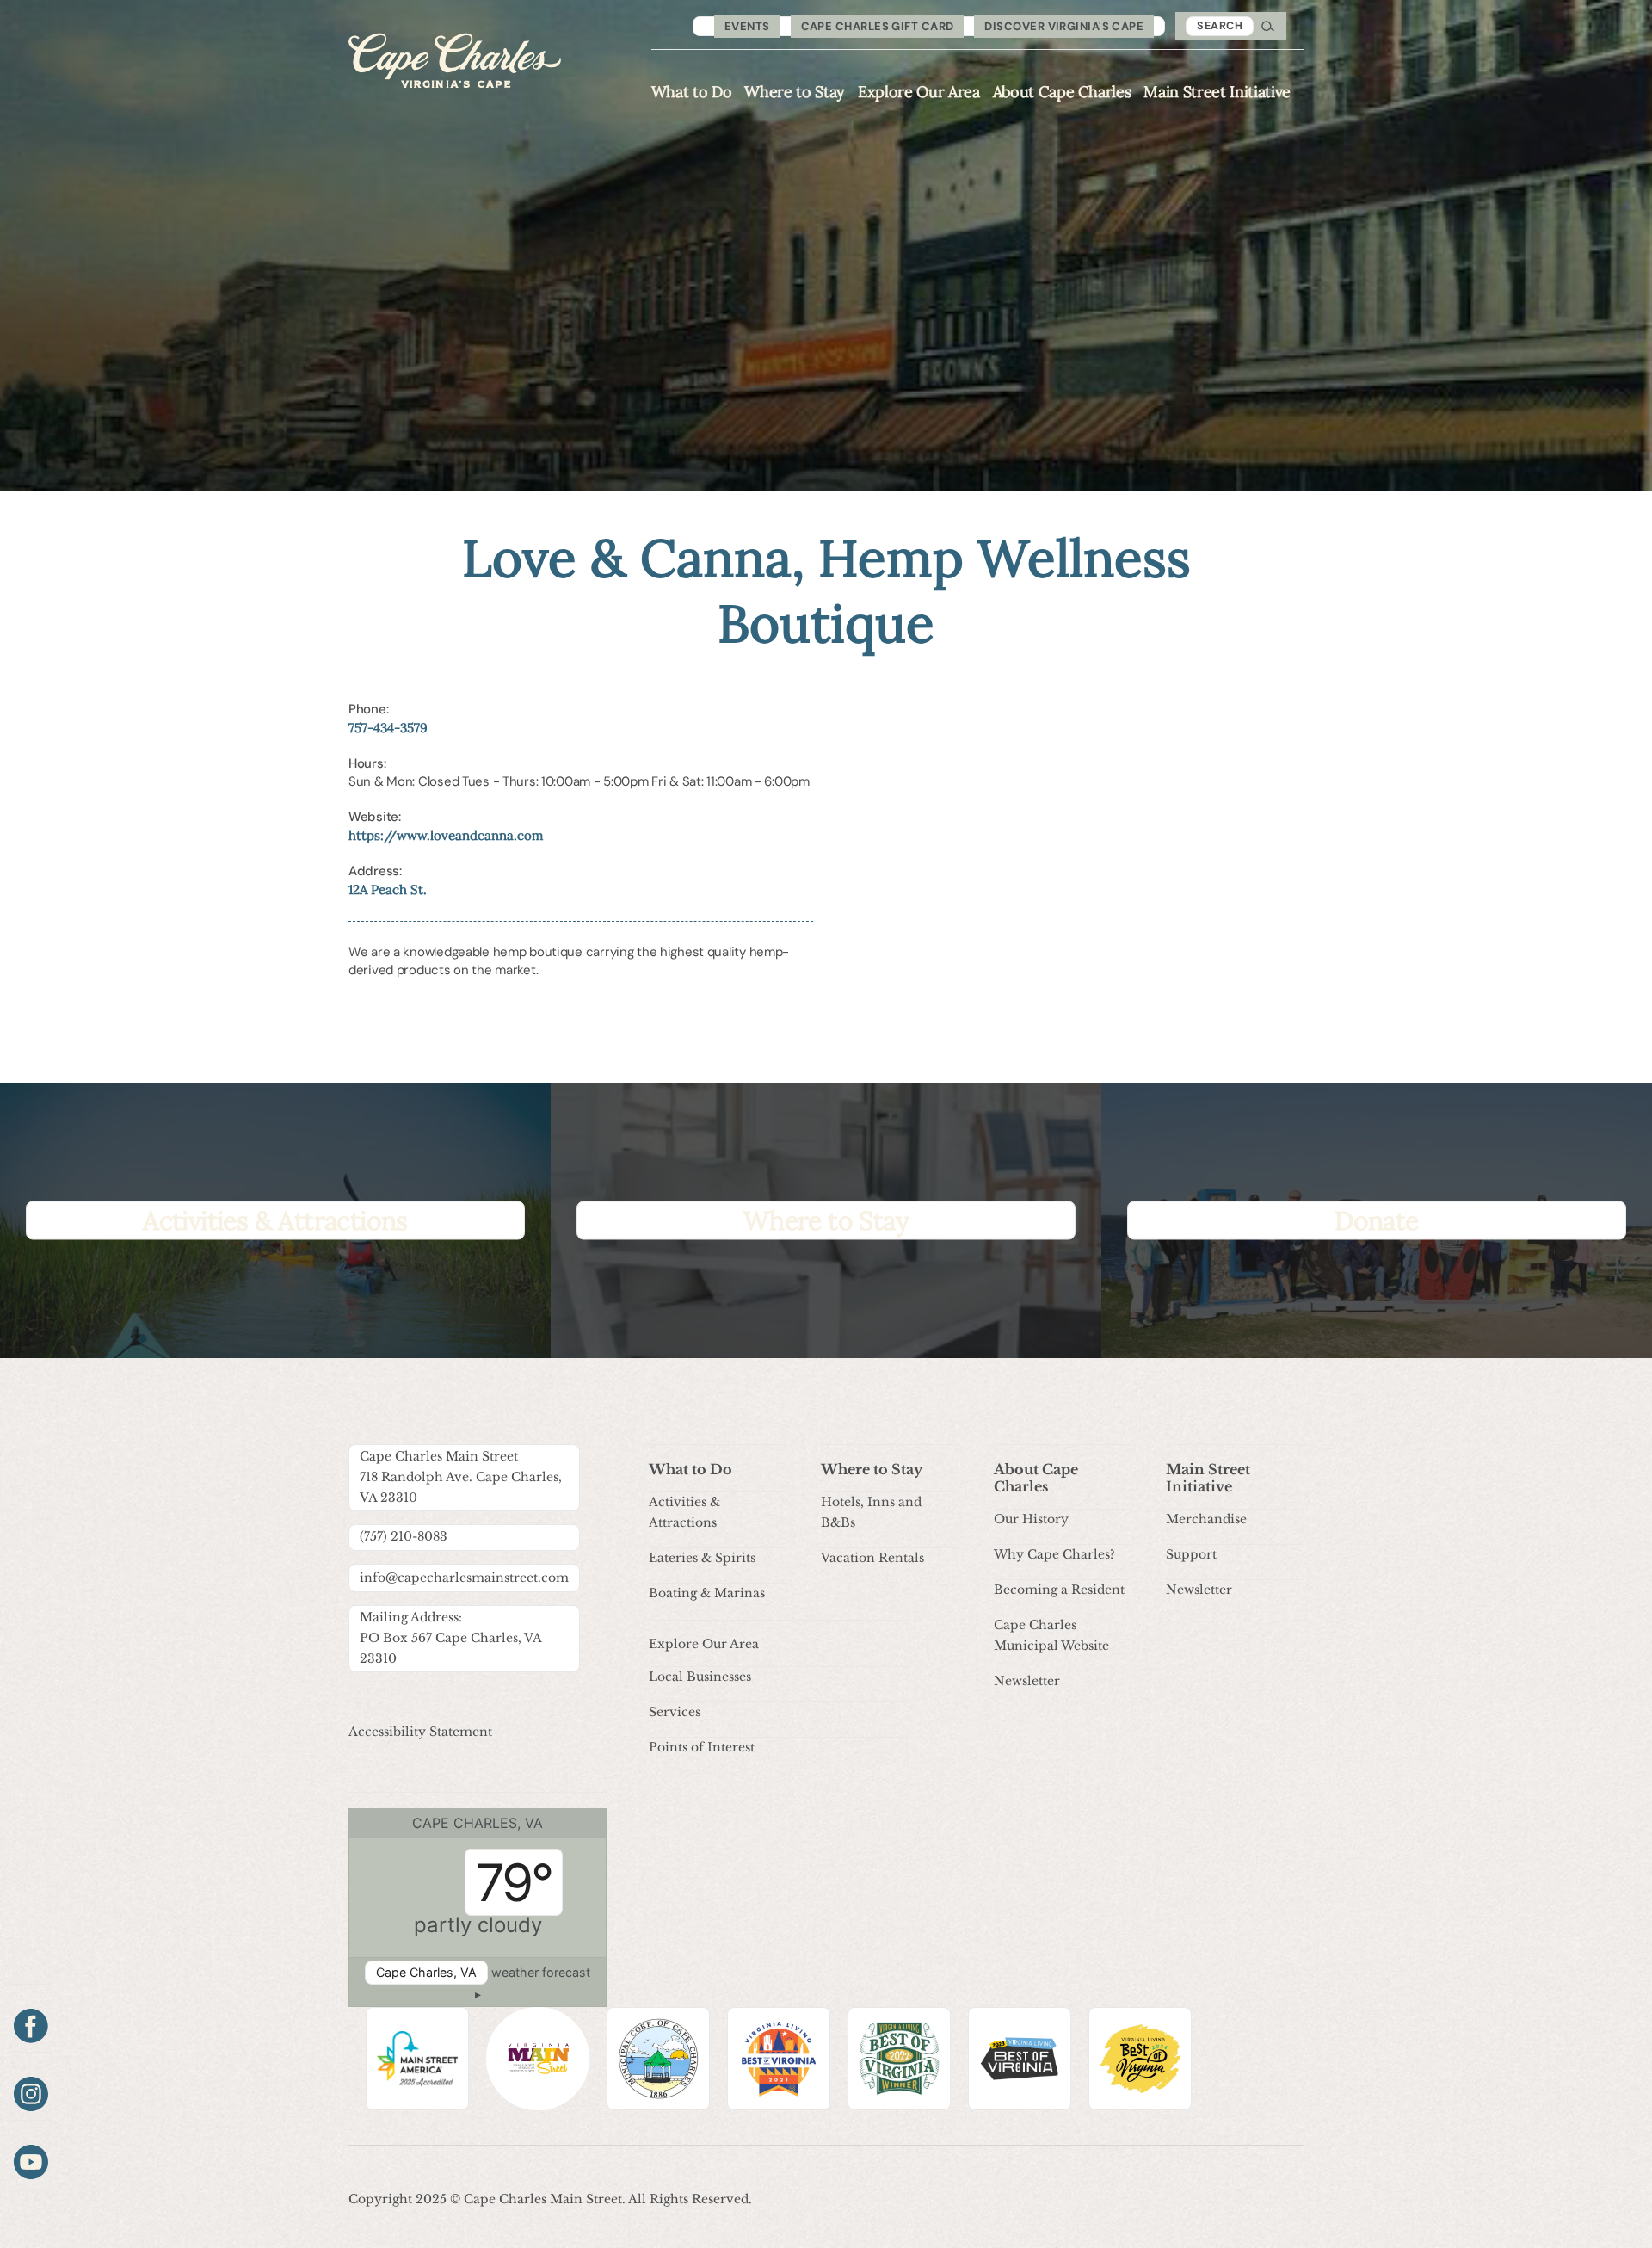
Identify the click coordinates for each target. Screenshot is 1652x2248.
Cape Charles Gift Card (878, 26)
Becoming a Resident (1059, 1590)
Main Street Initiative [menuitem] (1217, 92)
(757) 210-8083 (404, 1536)
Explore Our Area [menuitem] (919, 92)
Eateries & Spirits (702, 1558)
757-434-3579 (388, 728)
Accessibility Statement (420, 1732)
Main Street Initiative (1208, 1478)
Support (1191, 1554)
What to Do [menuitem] (692, 92)
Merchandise (1206, 1519)
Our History (1031, 1519)
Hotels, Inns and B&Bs (871, 1512)
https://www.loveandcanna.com (446, 835)
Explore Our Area (704, 1644)
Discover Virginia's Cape (1064, 26)
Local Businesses (700, 1677)
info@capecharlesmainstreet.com (464, 1578)
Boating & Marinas (707, 1593)
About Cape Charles (1036, 1478)
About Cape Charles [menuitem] (1062, 92)
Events (747, 26)
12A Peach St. (388, 889)
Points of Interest (702, 1747)
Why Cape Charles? (1054, 1554)
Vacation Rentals (872, 1558)
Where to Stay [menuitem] (795, 92)
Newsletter (1027, 1681)
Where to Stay (872, 1469)
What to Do (690, 1469)
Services (675, 1712)
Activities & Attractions (684, 1512)
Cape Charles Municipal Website (1051, 1635)
